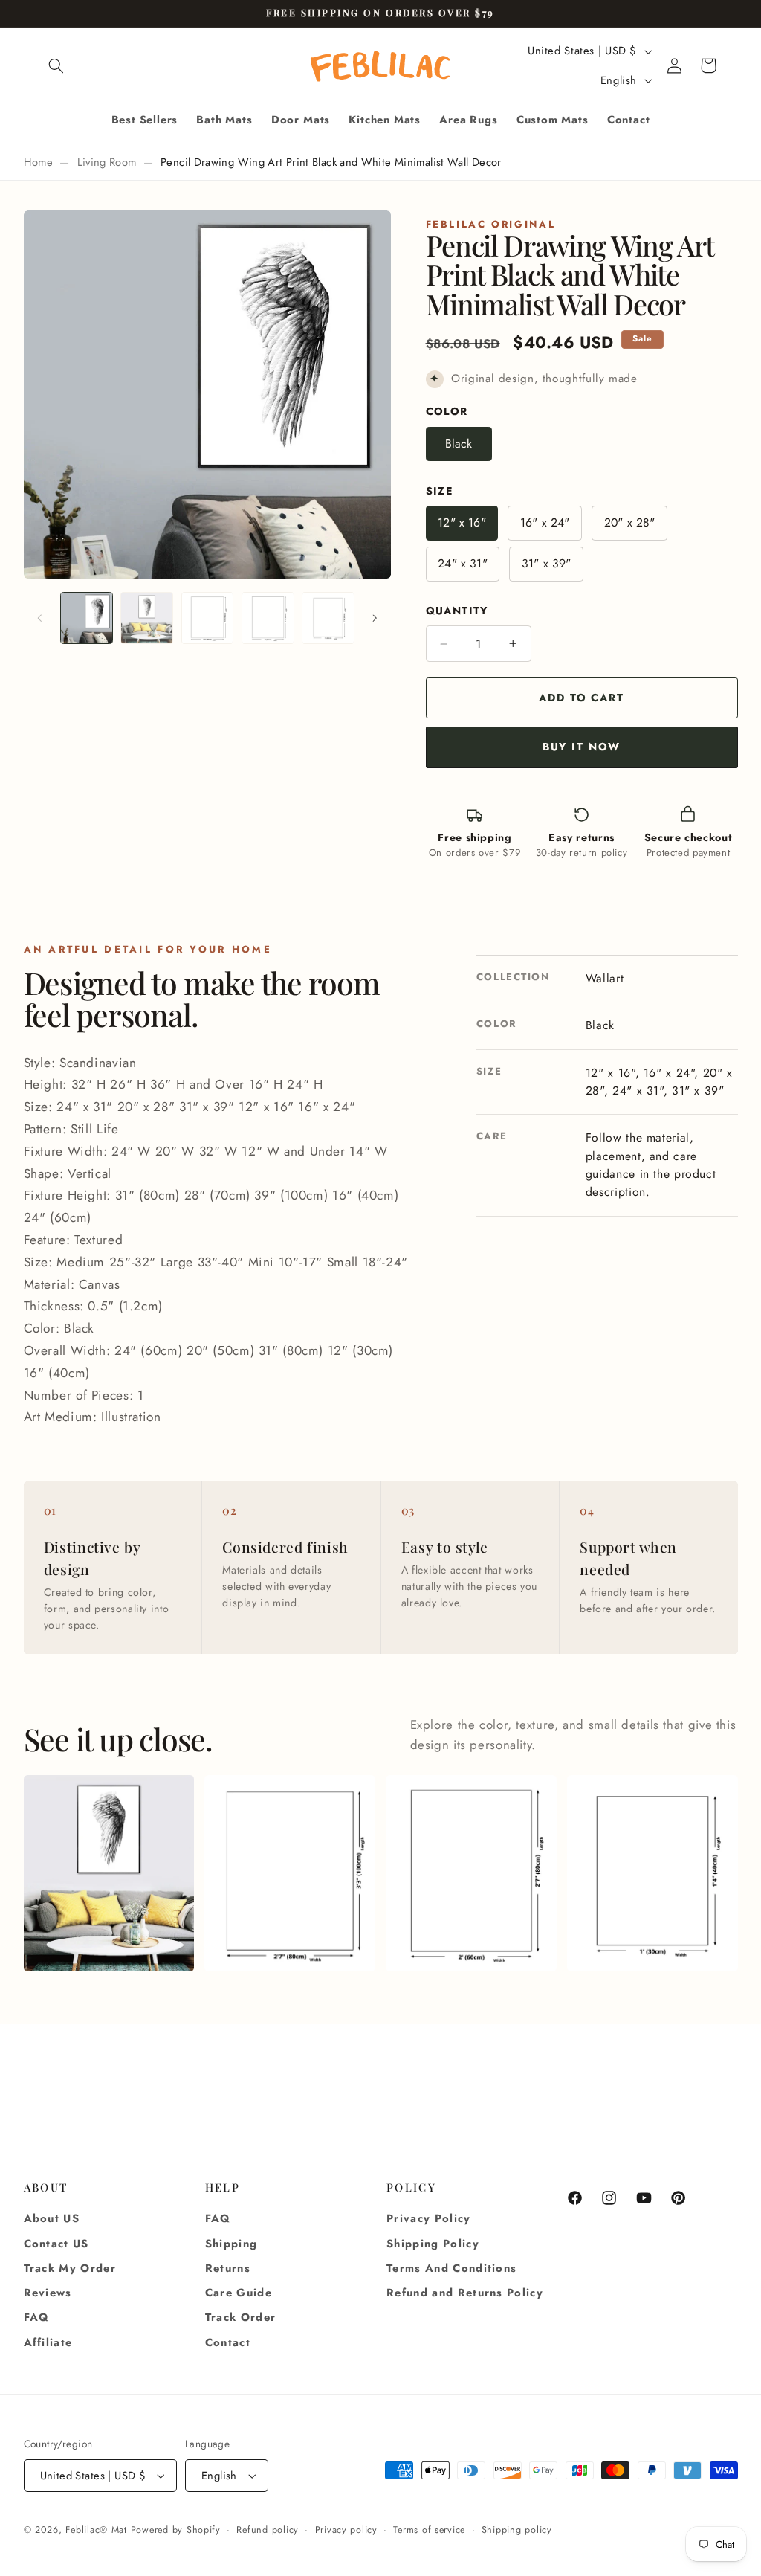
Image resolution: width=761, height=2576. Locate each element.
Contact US (56, 2244)
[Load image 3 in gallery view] (208, 618)
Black (459, 444)
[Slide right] (375, 618)
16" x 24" (545, 522)
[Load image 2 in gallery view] (147, 618)
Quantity (457, 611)
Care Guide (239, 2293)
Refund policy (268, 2530)
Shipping (231, 2244)
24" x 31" (462, 563)
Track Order (241, 2317)
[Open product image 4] (652, 1873)
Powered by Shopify (176, 2530)
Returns (228, 2268)
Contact (228, 2342)
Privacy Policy (429, 2218)
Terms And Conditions (451, 2268)
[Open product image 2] (289, 1873)
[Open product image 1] (109, 1873)
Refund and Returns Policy (465, 2293)
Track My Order (70, 2268)
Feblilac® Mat (96, 2530)
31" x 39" (546, 563)
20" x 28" (629, 522)
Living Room (107, 162)
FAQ (37, 2317)
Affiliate (48, 2342)
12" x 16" (462, 522)
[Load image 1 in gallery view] (87, 618)
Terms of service (429, 2530)
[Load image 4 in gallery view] (268, 618)
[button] (56, 65)
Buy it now (582, 747)
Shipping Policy (433, 2244)
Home (38, 162)
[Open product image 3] (471, 1873)
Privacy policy (346, 2530)
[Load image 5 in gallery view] (328, 618)
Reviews (48, 2293)
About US (52, 2218)
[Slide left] (40, 618)
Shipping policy (517, 2530)
